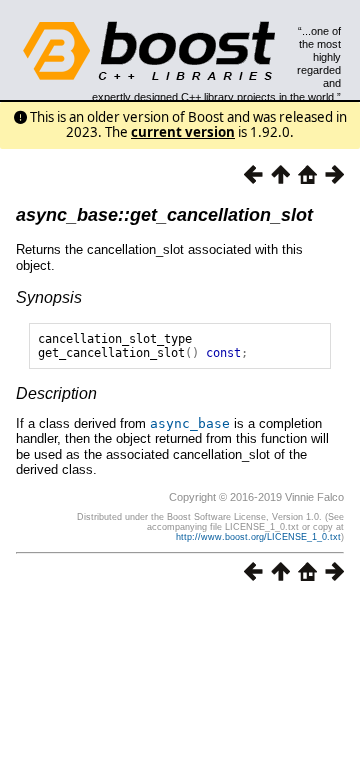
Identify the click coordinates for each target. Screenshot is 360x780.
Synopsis (49, 297)
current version (183, 132)
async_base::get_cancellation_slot (164, 215)
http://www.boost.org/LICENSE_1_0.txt (258, 537)
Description (56, 393)
